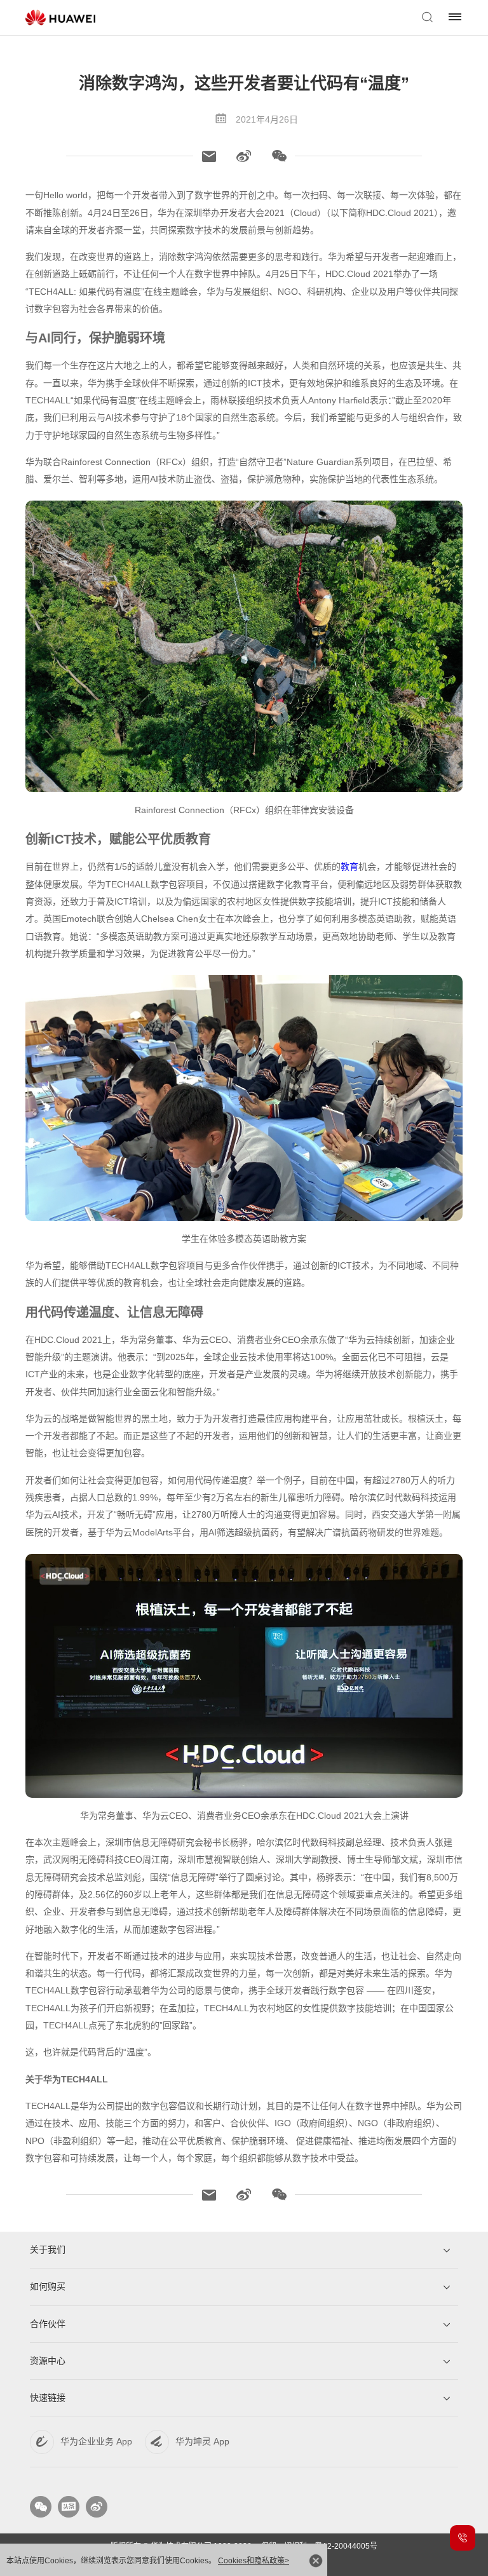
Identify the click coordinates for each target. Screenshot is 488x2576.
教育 (349, 867)
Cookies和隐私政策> (254, 2561)
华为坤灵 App (202, 2441)
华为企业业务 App (96, 2441)
